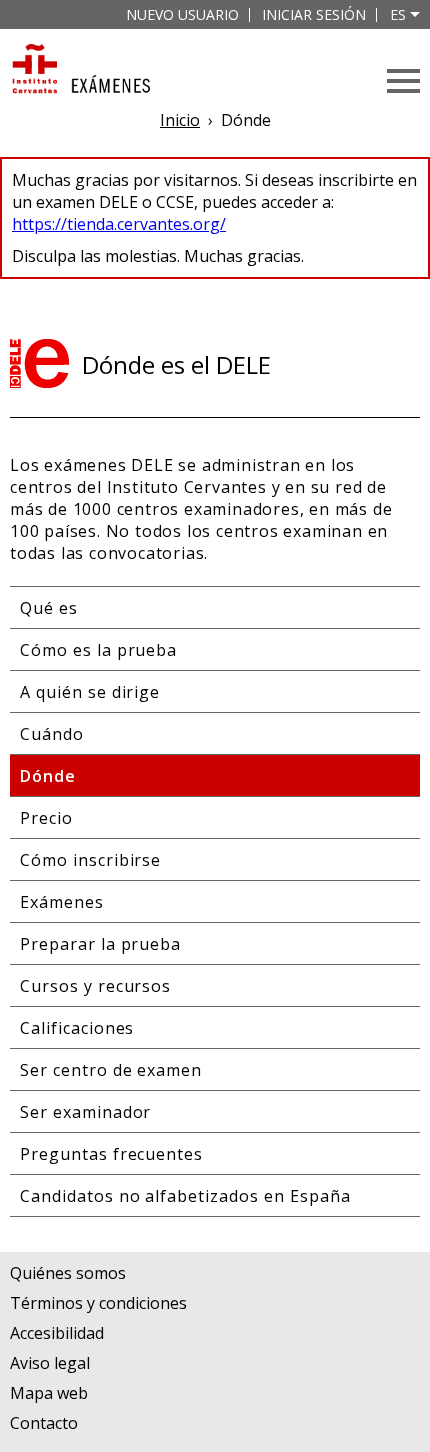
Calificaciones (77, 1028)
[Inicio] (80, 70)
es (398, 14)
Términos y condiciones (98, 1303)
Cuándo (52, 734)
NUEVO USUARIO (182, 14)
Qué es (49, 608)
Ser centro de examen (111, 1070)
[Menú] (403, 81)
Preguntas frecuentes (111, 1154)
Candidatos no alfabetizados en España (185, 1196)
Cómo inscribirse (90, 860)
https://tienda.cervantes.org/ (119, 224)
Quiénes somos (68, 1273)
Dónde (48, 776)
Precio (46, 818)
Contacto (44, 1423)
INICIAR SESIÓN (314, 14)
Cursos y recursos (95, 986)
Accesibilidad (57, 1333)
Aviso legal (50, 1363)
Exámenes (62, 902)
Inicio (180, 120)
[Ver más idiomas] (415, 14)
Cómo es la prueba (98, 650)
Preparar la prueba (100, 944)
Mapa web (49, 1393)
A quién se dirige (90, 692)
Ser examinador (85, 1112)
